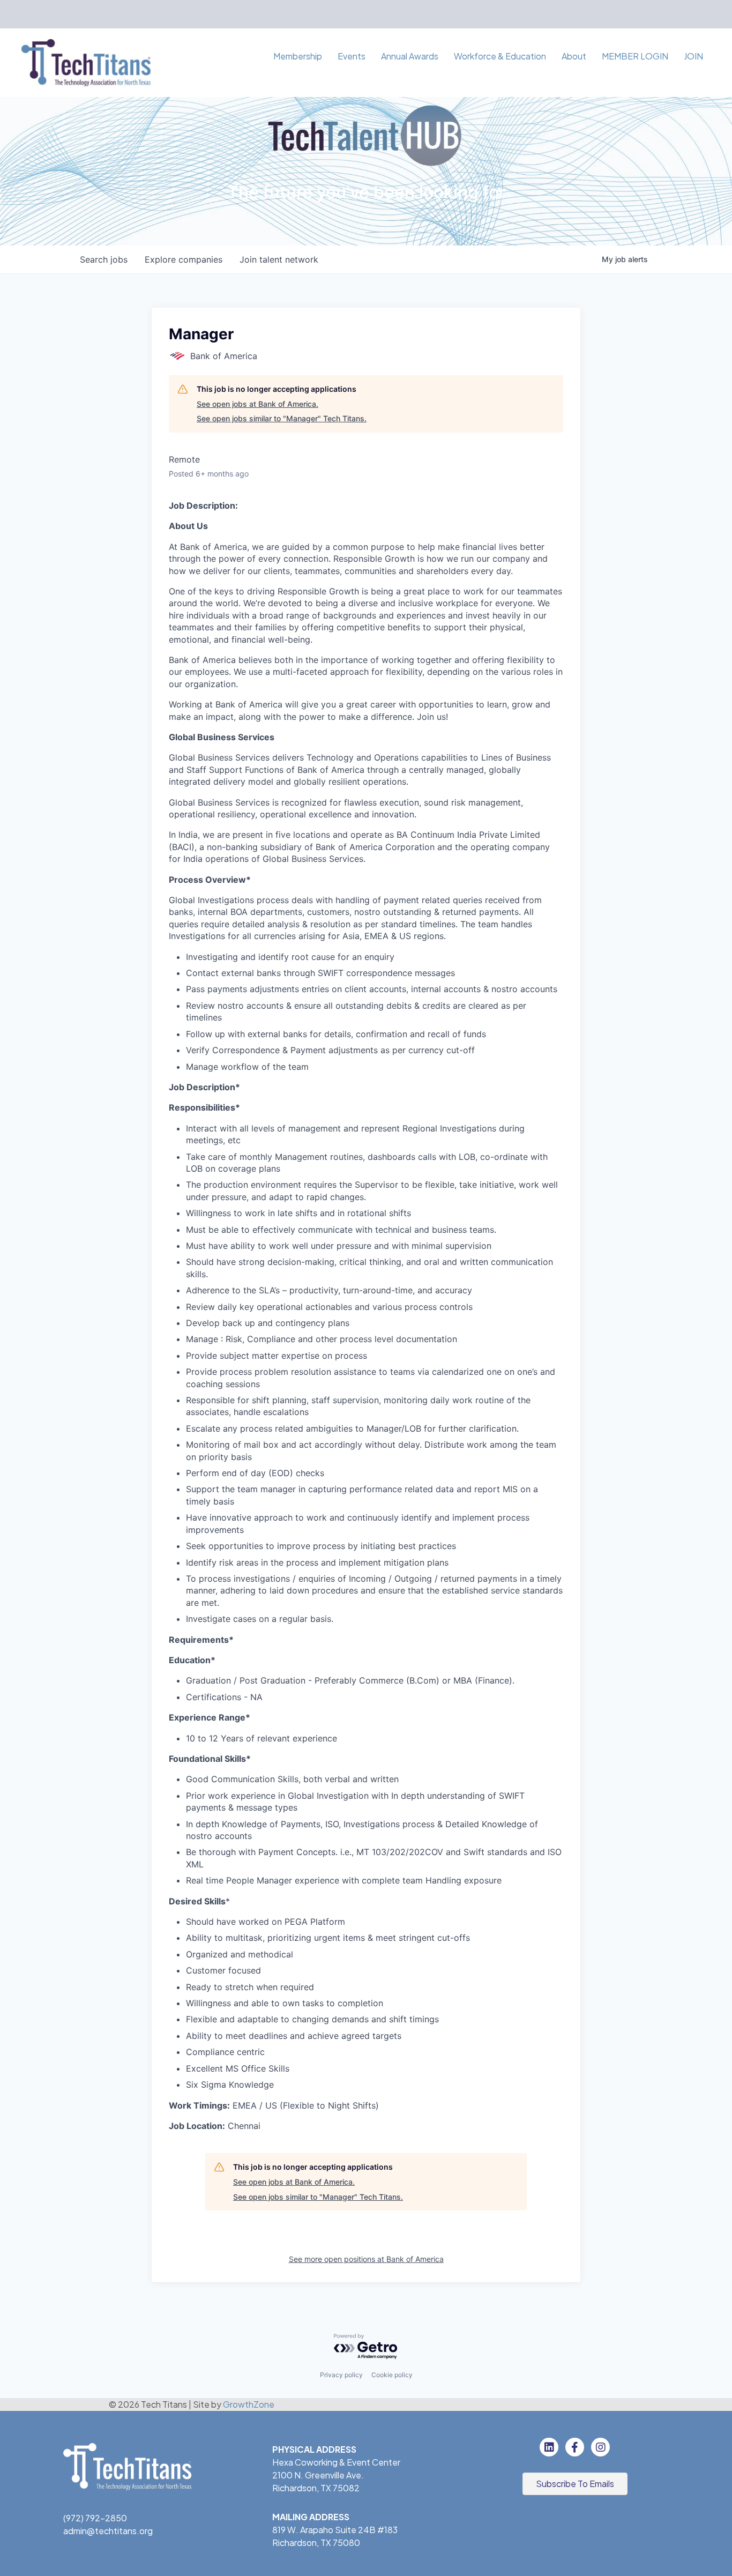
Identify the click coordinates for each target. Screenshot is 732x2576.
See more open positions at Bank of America (366, 2259)
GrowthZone (249, 2404)
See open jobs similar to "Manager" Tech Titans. (282, 418)
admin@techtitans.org (108, 2531)
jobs (104, 259)
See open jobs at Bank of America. (257, 404)
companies (184, 259)
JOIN (693, 56)
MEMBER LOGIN (635, 56)
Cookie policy (392, 2375)
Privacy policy (341, 2375)
